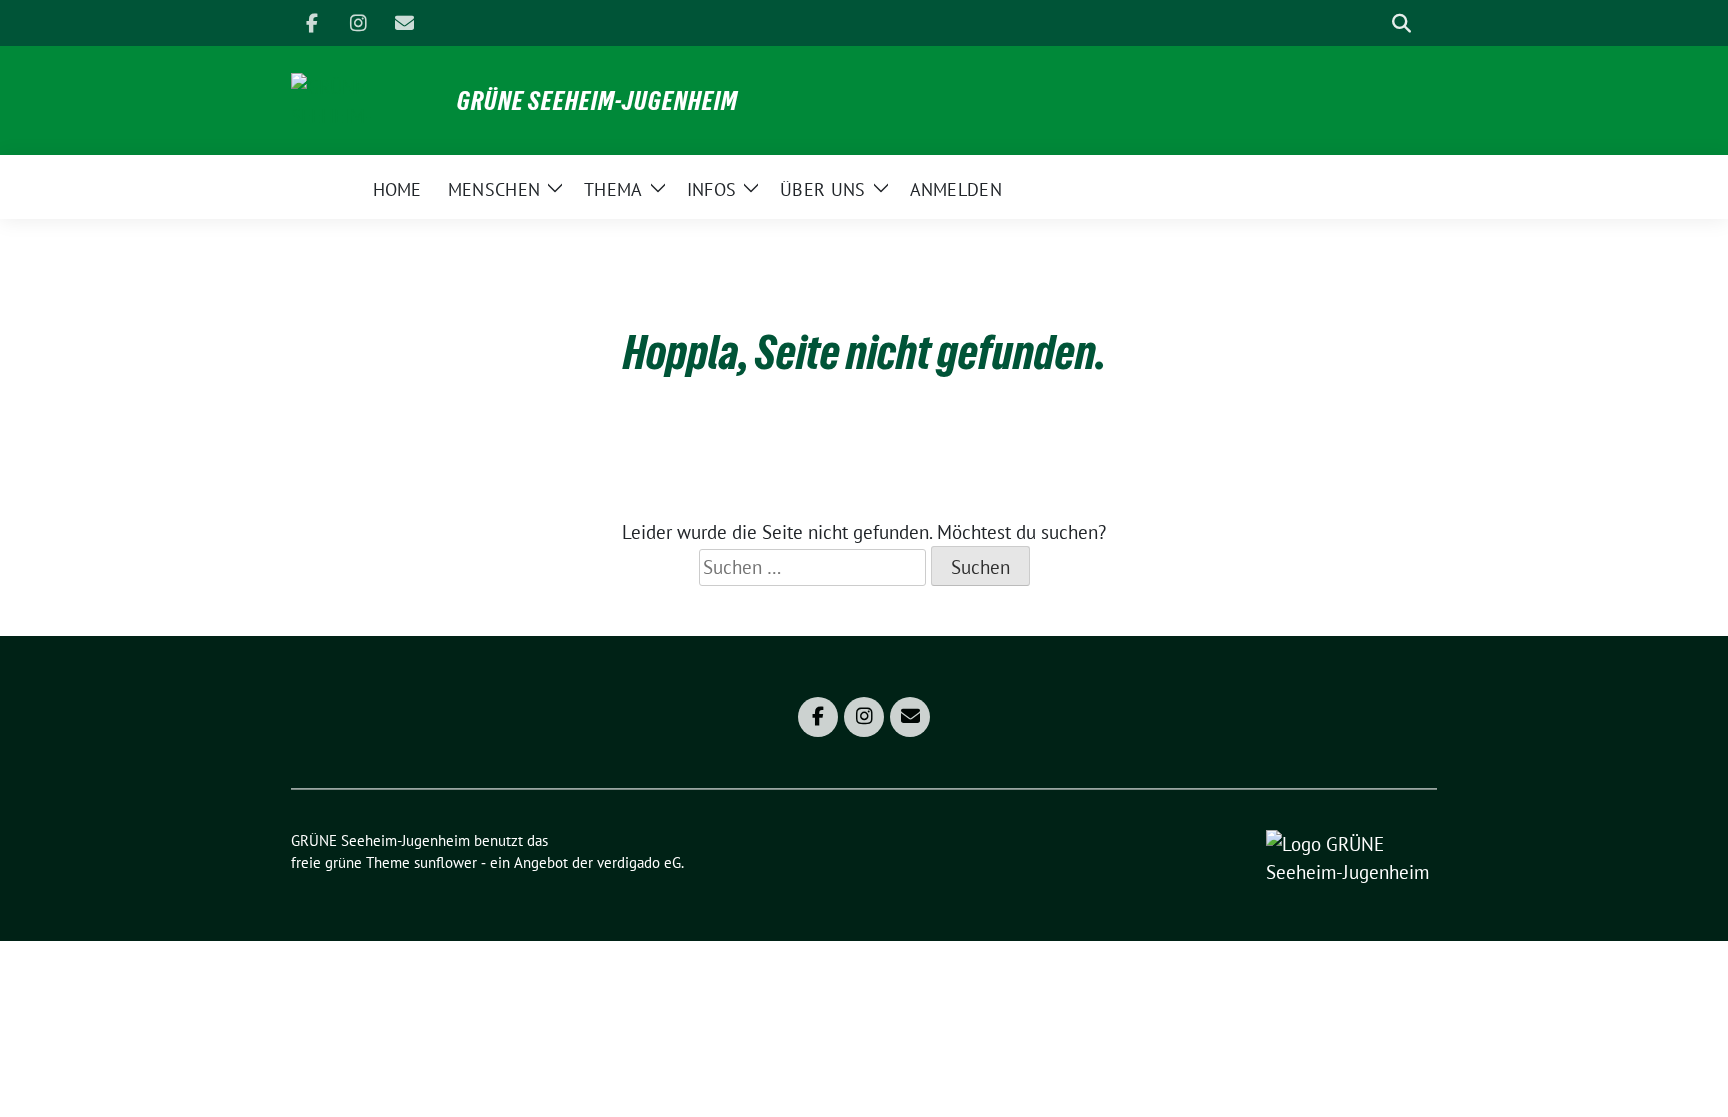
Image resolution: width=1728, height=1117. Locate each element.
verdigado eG (639, 862)
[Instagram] (358, 23)
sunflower (445, 862)
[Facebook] (312, 23)
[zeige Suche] (1401, 23)
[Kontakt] (404, 23)
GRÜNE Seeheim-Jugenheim (597, 101)
